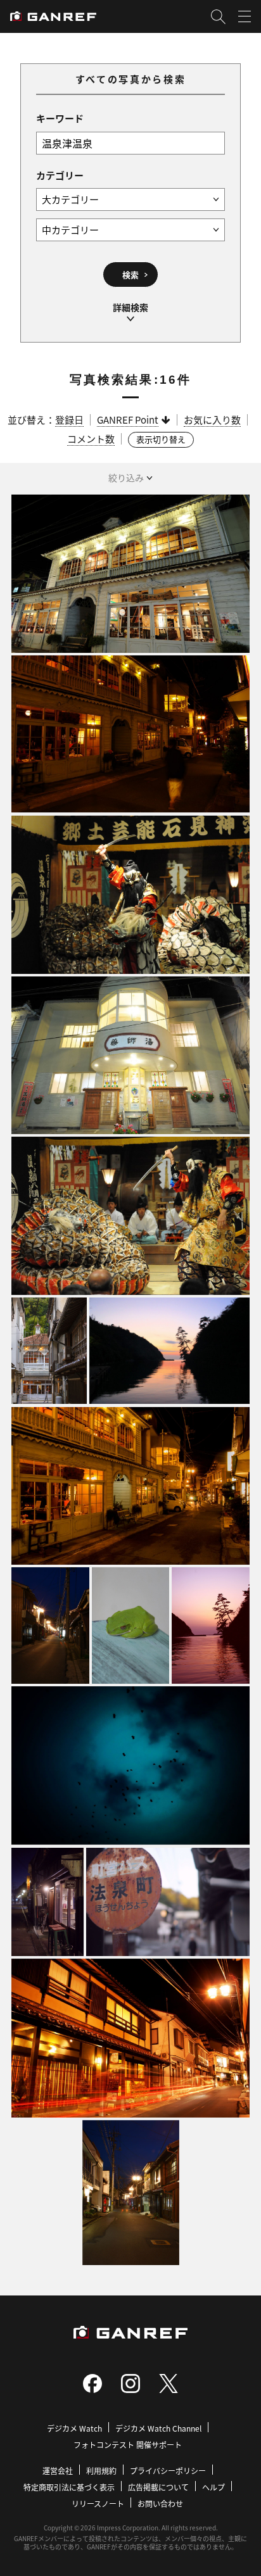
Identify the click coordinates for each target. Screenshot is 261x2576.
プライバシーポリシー (168, 2471)
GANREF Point (128, 420)
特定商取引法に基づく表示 (69, 2487)
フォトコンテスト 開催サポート (128, 2445)
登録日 (69, 420)
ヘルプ (213, 2487)
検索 (130, 275)
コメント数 (91, 439)
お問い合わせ (160, 2503)
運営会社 (58, 2471)
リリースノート (98, 2503)
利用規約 (101, 2471)
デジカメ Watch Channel (158, 2428)
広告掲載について (158, 2487)
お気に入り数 (212, 420)
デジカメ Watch (74, 2428)
